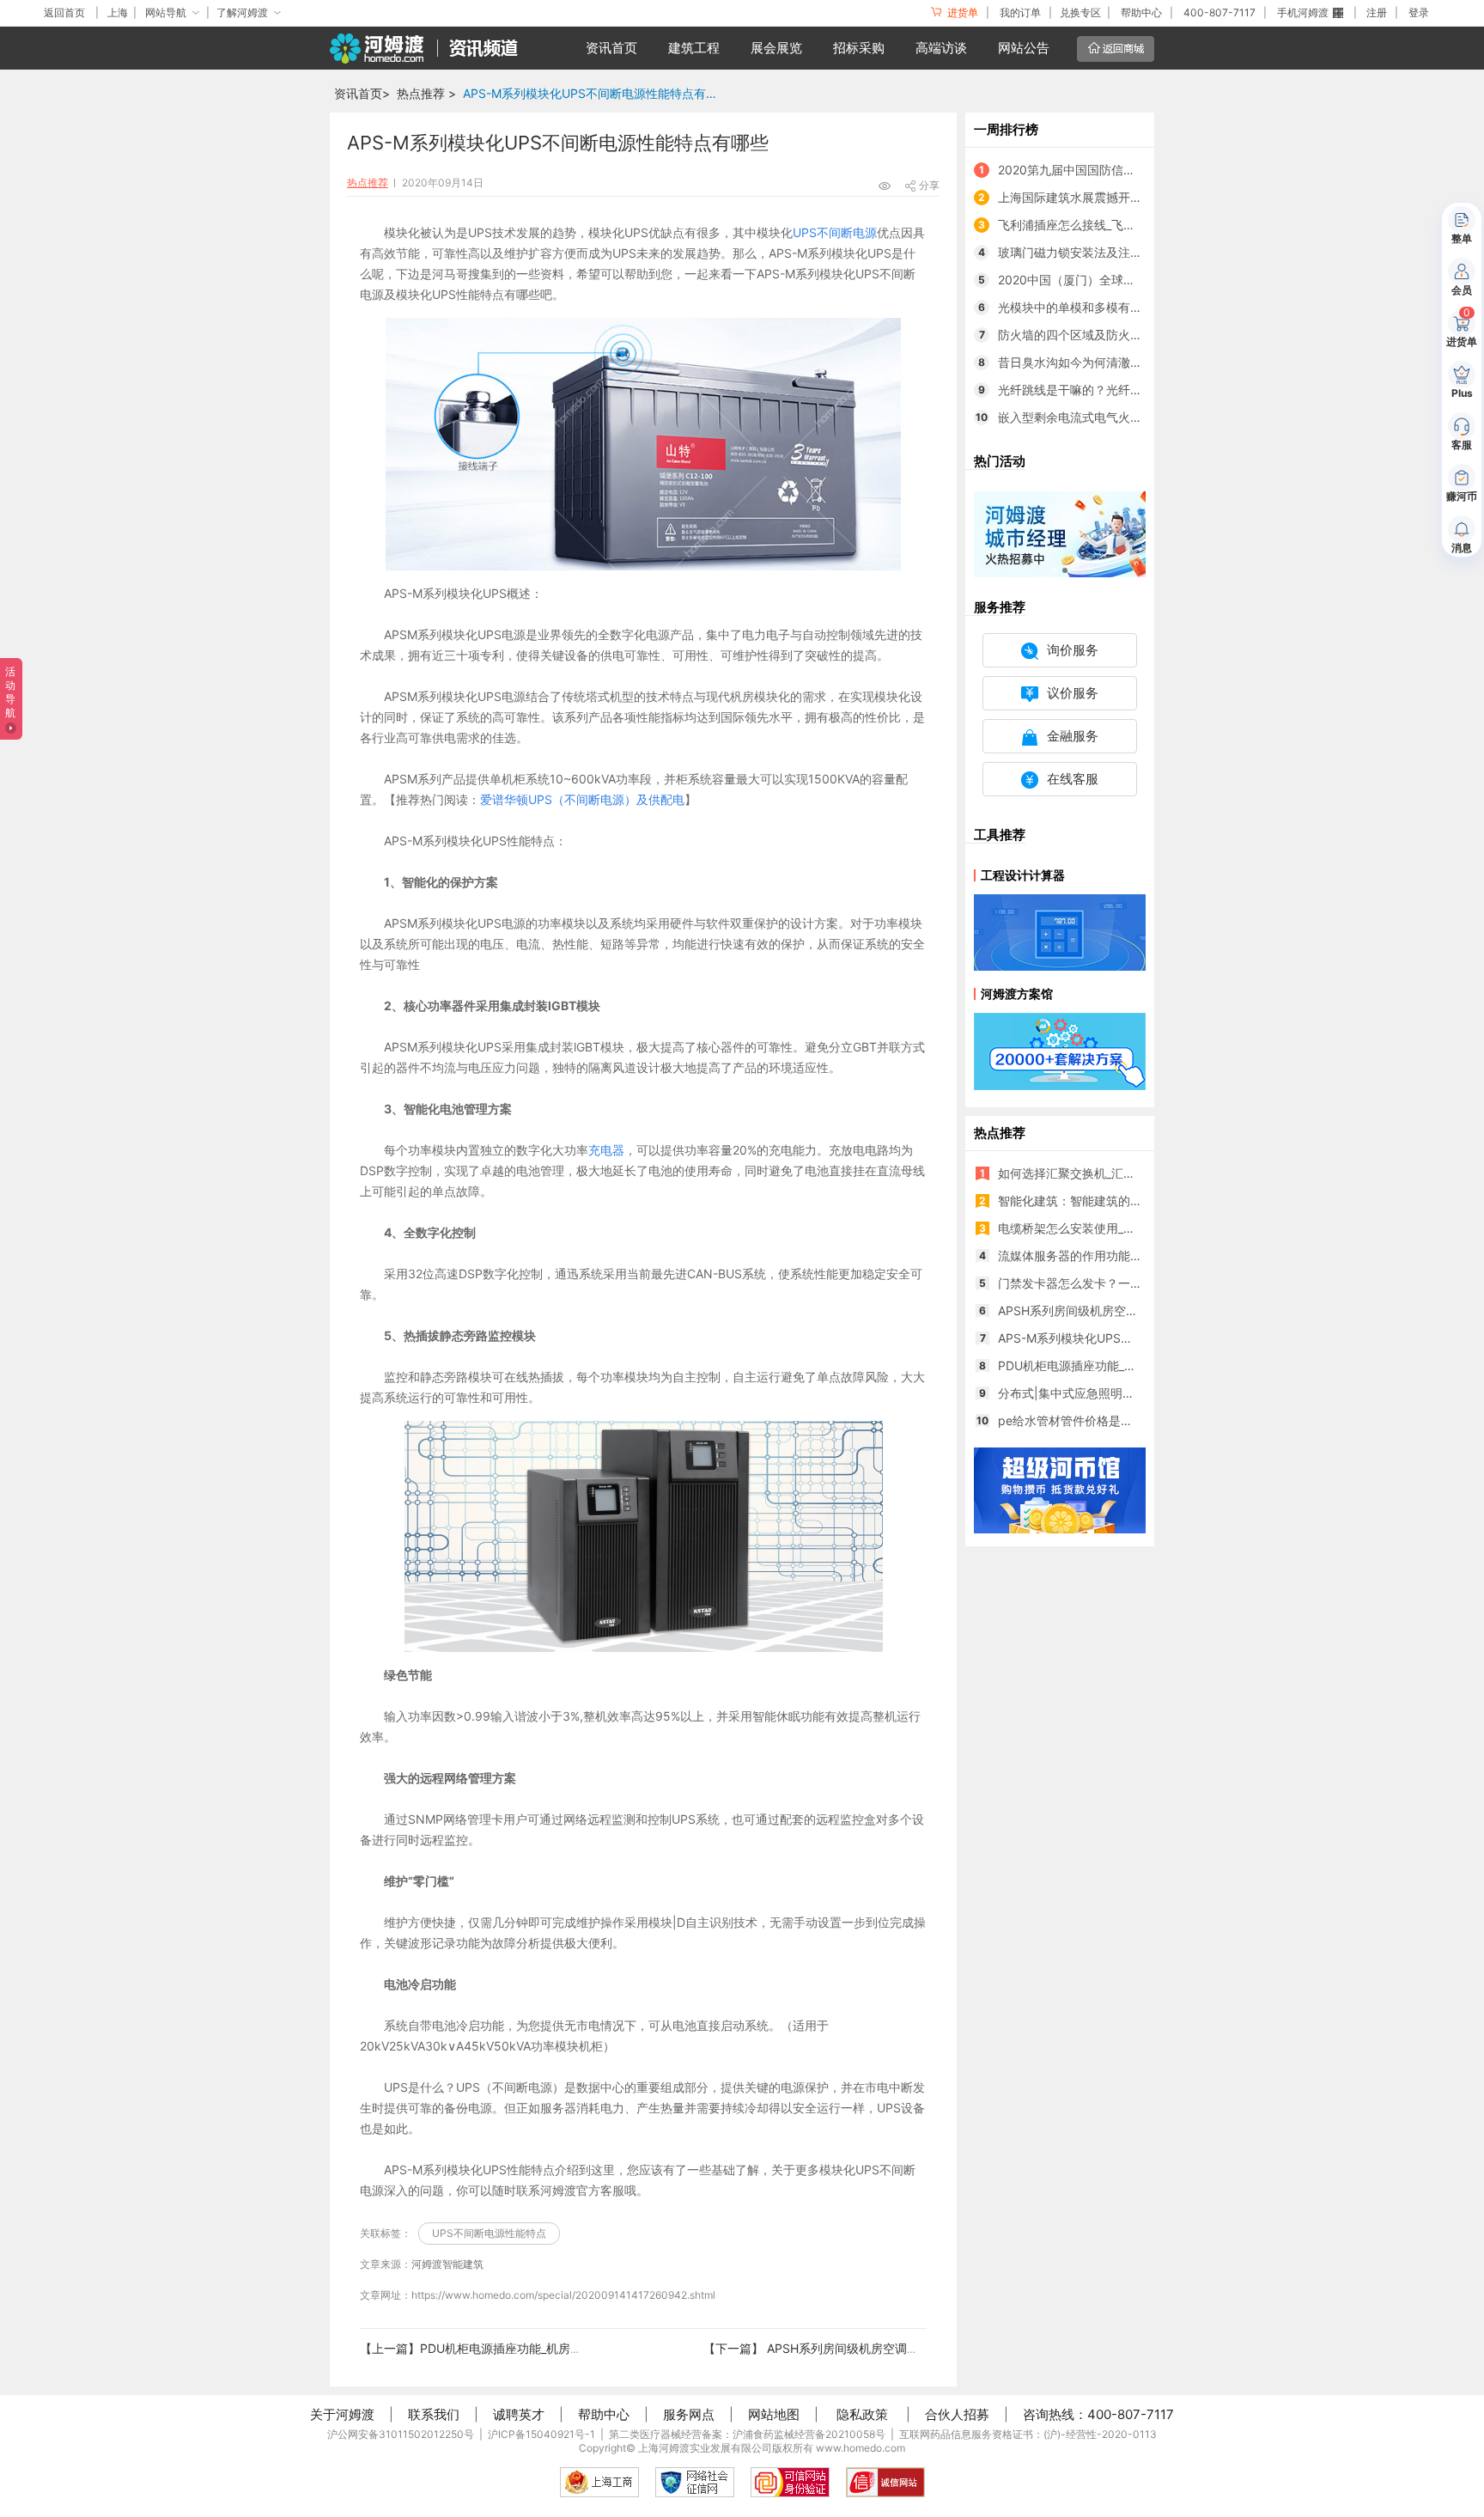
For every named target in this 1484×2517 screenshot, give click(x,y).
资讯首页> (362, 93)
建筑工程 (694, 48)
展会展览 (776, 48)
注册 (1377, 12)
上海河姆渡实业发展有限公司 (705, 2448)
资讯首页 (611, 48)
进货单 (961, 12)
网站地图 (774, 2414)
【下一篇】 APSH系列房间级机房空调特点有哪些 (835, 2348)
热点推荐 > (426, 93)
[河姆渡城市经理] (1060, 533)
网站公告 (1024, 48)
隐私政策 (862, 2414)
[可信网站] (790, 2482)
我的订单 (1020, 12)
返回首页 (64, 12)
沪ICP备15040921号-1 (541, 2434)
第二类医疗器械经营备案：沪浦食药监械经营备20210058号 (747, 2434)
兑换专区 (1080, 12)
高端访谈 (941, 48)
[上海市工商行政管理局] (599, 2482)
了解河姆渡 (242, 12)
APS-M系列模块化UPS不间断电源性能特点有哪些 (594, 93)
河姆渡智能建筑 (447, 2264)
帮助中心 (1141, 12)
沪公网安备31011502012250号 (401, 2434)
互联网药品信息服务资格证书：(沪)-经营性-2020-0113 (1028, 2434)
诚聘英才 (519, 2414)
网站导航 (166, 12)
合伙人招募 (957, 2414)
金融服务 (1073, 736)
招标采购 (859, 48)
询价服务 (1073, 650)
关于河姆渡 (342, 2414)
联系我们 (434, 2414)
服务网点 (689, 2414)
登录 (1419, 12)
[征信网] (695, 2482)
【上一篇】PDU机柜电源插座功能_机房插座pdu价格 (500, 2348)
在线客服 (1073, 779)
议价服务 (1073, 693)
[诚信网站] (885, 2482)
